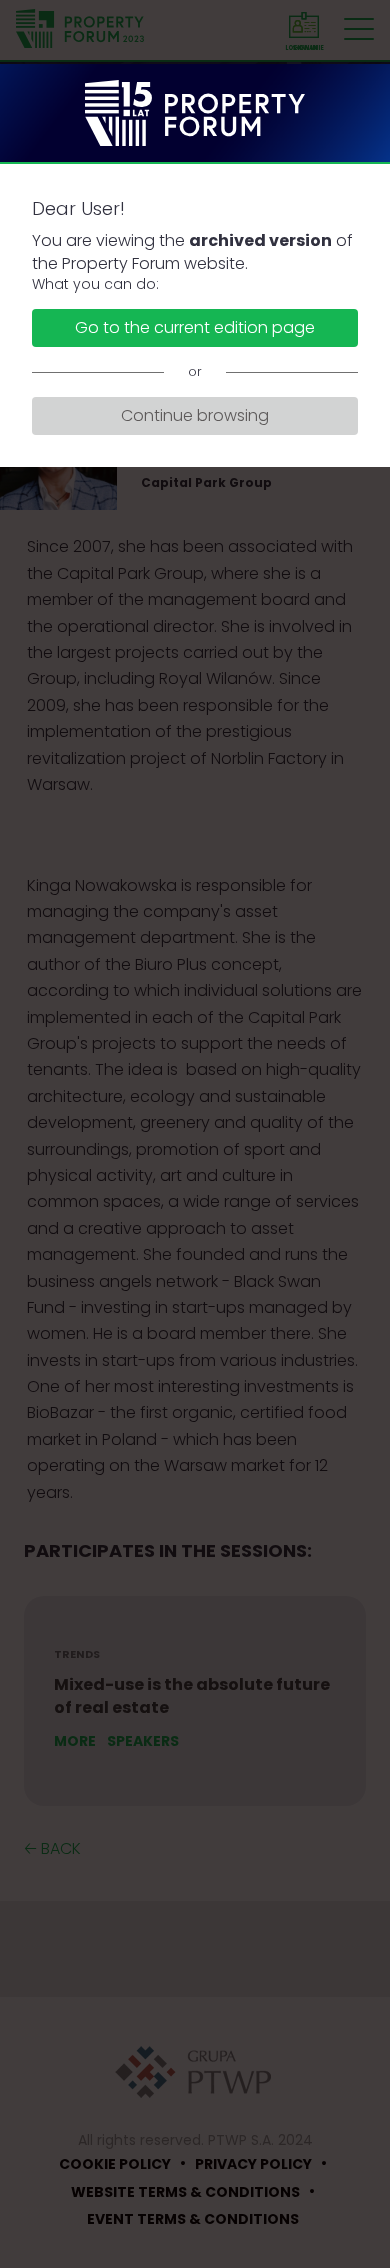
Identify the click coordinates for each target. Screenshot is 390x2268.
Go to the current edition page (195, 327)
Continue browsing (195, 415)
